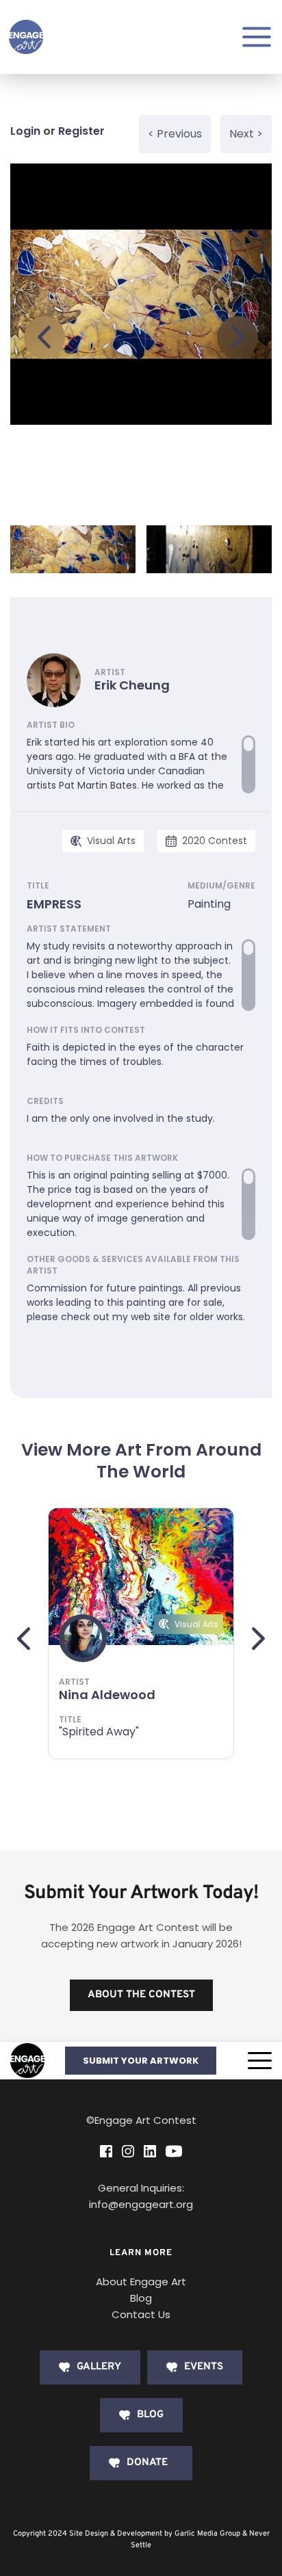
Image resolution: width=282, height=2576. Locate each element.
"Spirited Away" (99, 1732)
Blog (141, 2298)
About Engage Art (141, 2282)
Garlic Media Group (207, 2534)
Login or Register (57, 131)
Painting (209, 904)
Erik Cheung (132, 685)
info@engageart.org (141, 2204)
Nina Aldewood (107, 1695)
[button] (260, 2061)
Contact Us (141, 2314)
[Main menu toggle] (257, 37)
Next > (246, 134)
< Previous (175, 134)
